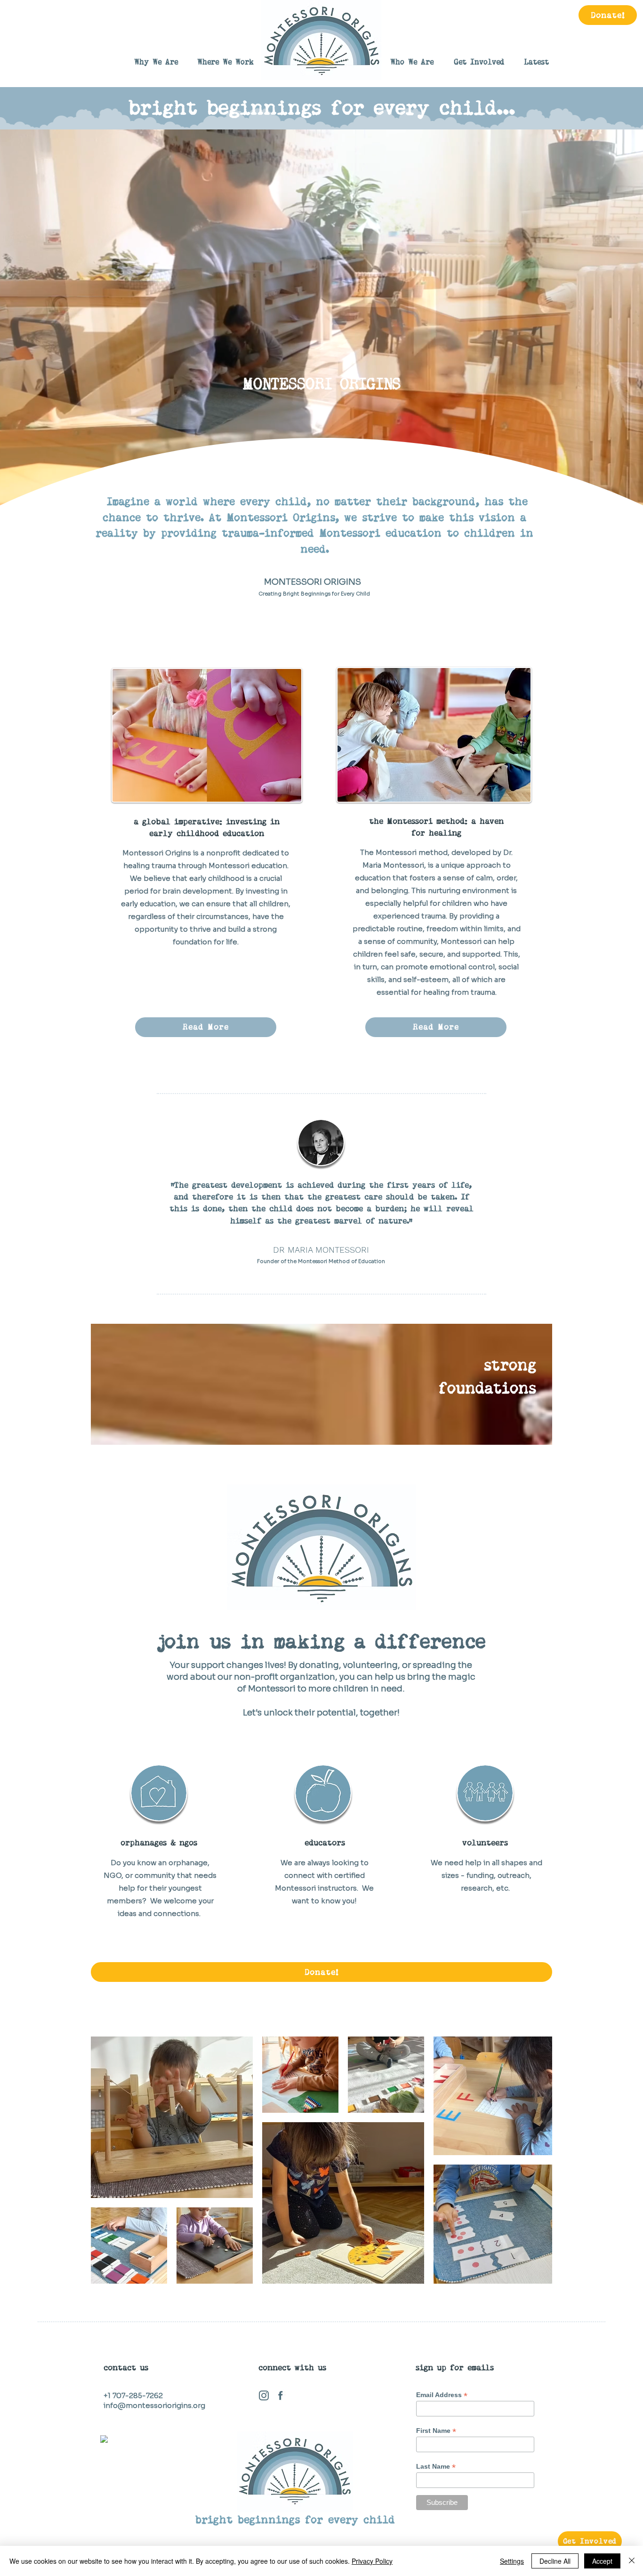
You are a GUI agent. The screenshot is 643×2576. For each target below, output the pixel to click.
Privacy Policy (372, 2561)
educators (325, 1843)
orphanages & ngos (159, 1843)
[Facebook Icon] (280, 2395)
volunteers (485, 1843)
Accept (602, 2561)
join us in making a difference (321, 1642)
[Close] (632, 2561)
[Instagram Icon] (264, 2395)
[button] (412, 62)
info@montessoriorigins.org (154, 2405)
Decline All (555, 2561)
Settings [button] (512, 2561)
